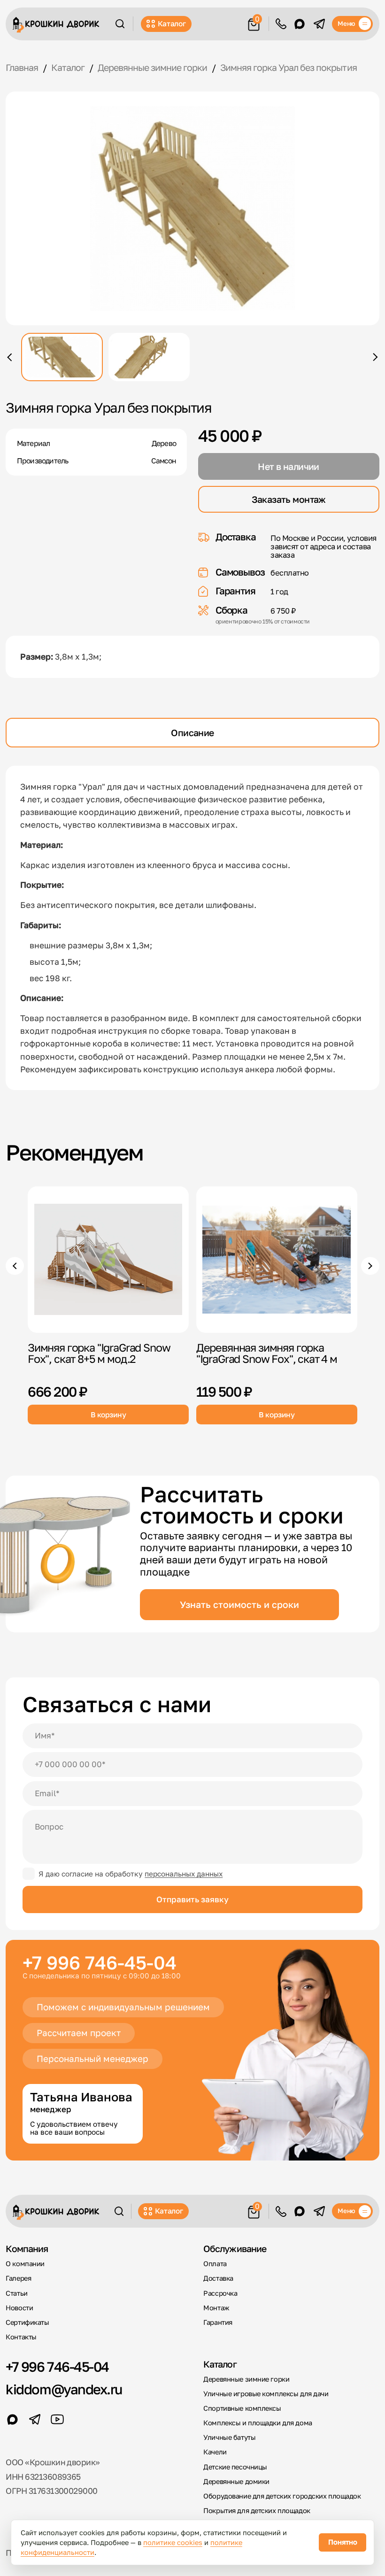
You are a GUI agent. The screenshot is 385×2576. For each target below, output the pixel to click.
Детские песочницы (235, 2467)
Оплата (215, 2264)
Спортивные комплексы (242, 2408)
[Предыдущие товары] (15, 1266)
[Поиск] (120, 24)
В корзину (108, 1414)
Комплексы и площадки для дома (258, 2423)
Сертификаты (27, 2322)
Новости (19, 2308)
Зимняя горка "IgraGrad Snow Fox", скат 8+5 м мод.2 (99, 1353)
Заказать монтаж (289, 499)
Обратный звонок (281, 24)
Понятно (343, 2542)
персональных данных (184, 1874)
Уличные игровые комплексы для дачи (266, 2394)
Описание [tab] (192, 733)
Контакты (21, 2337)
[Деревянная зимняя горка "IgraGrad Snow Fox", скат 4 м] (277, 1260)
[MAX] (300, 24)
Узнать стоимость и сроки (239, 1604)
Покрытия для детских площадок (257, 2511)
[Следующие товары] (370, 1266)
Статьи (16, 2293)
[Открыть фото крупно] (192, 209)
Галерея (18, 2278)
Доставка (218, 2278)
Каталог (172, 23)
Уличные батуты (229, 2437)
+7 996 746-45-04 (100, 1963)
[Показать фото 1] (62, 357)
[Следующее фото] (373, 357)
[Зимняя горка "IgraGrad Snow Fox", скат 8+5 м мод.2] (108, 1260)
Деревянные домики (236, 2481)
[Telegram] (319, 24)
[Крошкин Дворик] (56, 25)
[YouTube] (57, 2419)
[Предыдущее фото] (11, 357)
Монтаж (216, 2308)
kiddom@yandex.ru (64, 2389)
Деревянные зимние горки (246, 2379)
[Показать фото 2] (149, 357)
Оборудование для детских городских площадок (282, 2496)
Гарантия (218, 2322)
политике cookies (173, 2542)
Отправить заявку (192, 1899)
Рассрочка (220, 2293)
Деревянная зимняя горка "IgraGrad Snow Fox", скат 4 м (267, 1353)
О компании (25, 2264)
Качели (215, 2452)
